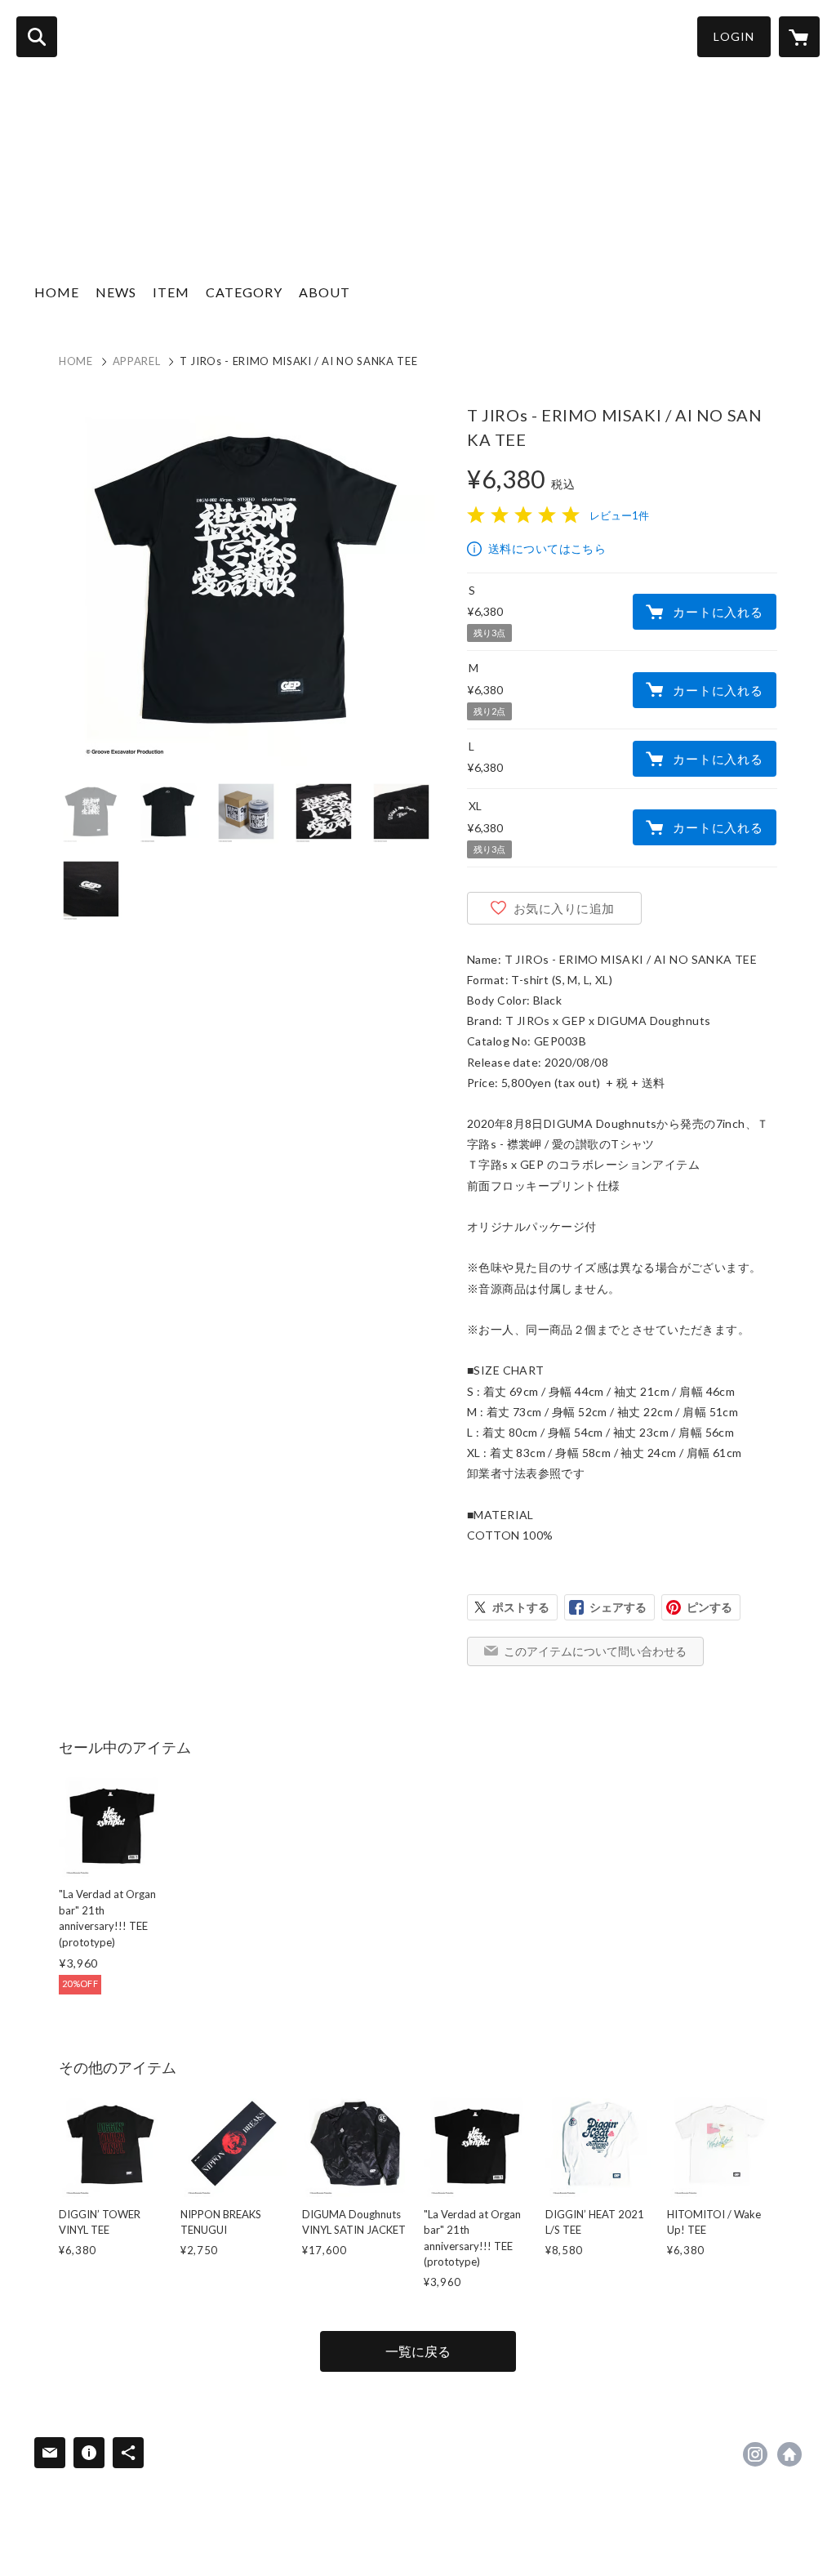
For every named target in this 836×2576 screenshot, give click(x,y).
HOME (57, 292)
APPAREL (137, 361)
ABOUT (325, 292)
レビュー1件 (619, 515)
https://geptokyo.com (789, 2454)
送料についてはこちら (547, 548)
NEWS (116, 292)
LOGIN (734, 36)
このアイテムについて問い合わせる (595, 1651)
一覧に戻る (418, 2351)
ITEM (171, 292)
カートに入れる (718, 612)
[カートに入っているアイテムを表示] (799, 37)
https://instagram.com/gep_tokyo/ (755, 2454)
